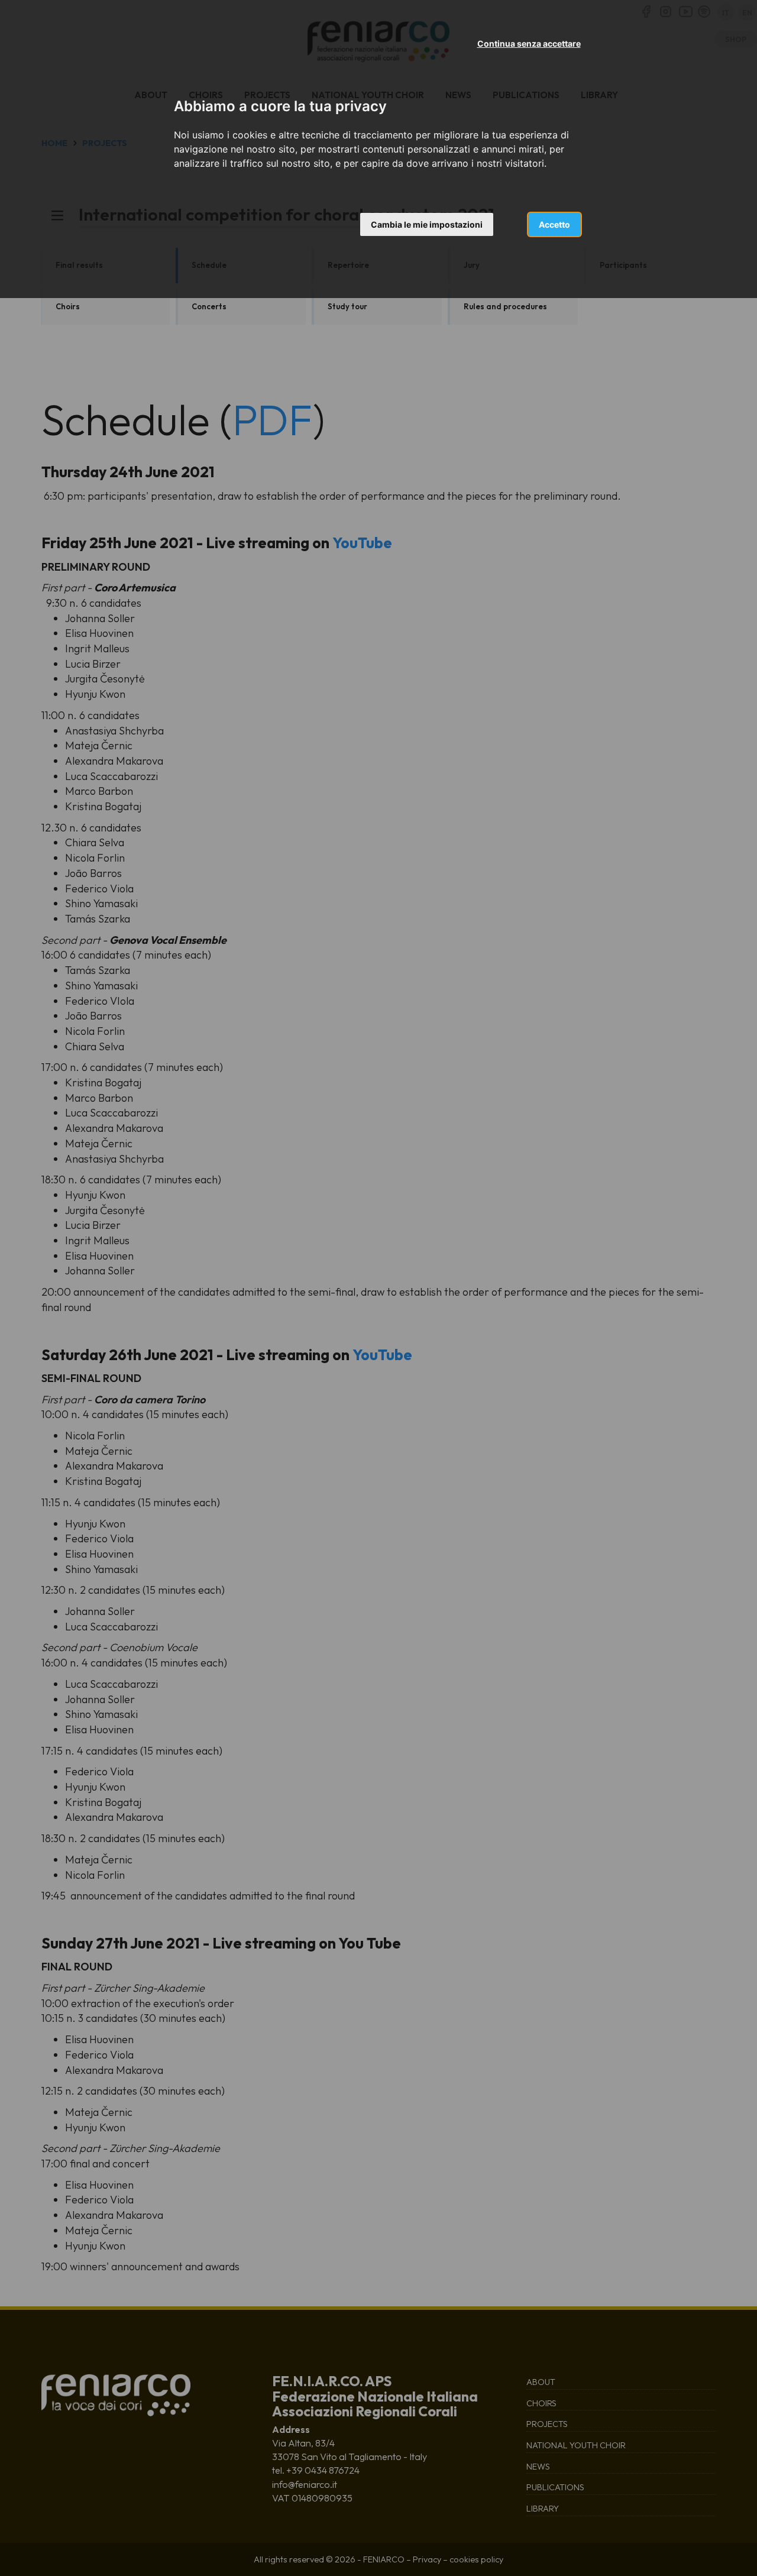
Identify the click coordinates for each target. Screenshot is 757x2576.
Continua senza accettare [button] (529, 43)
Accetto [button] (554, 224)
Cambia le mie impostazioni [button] (427, 224)
